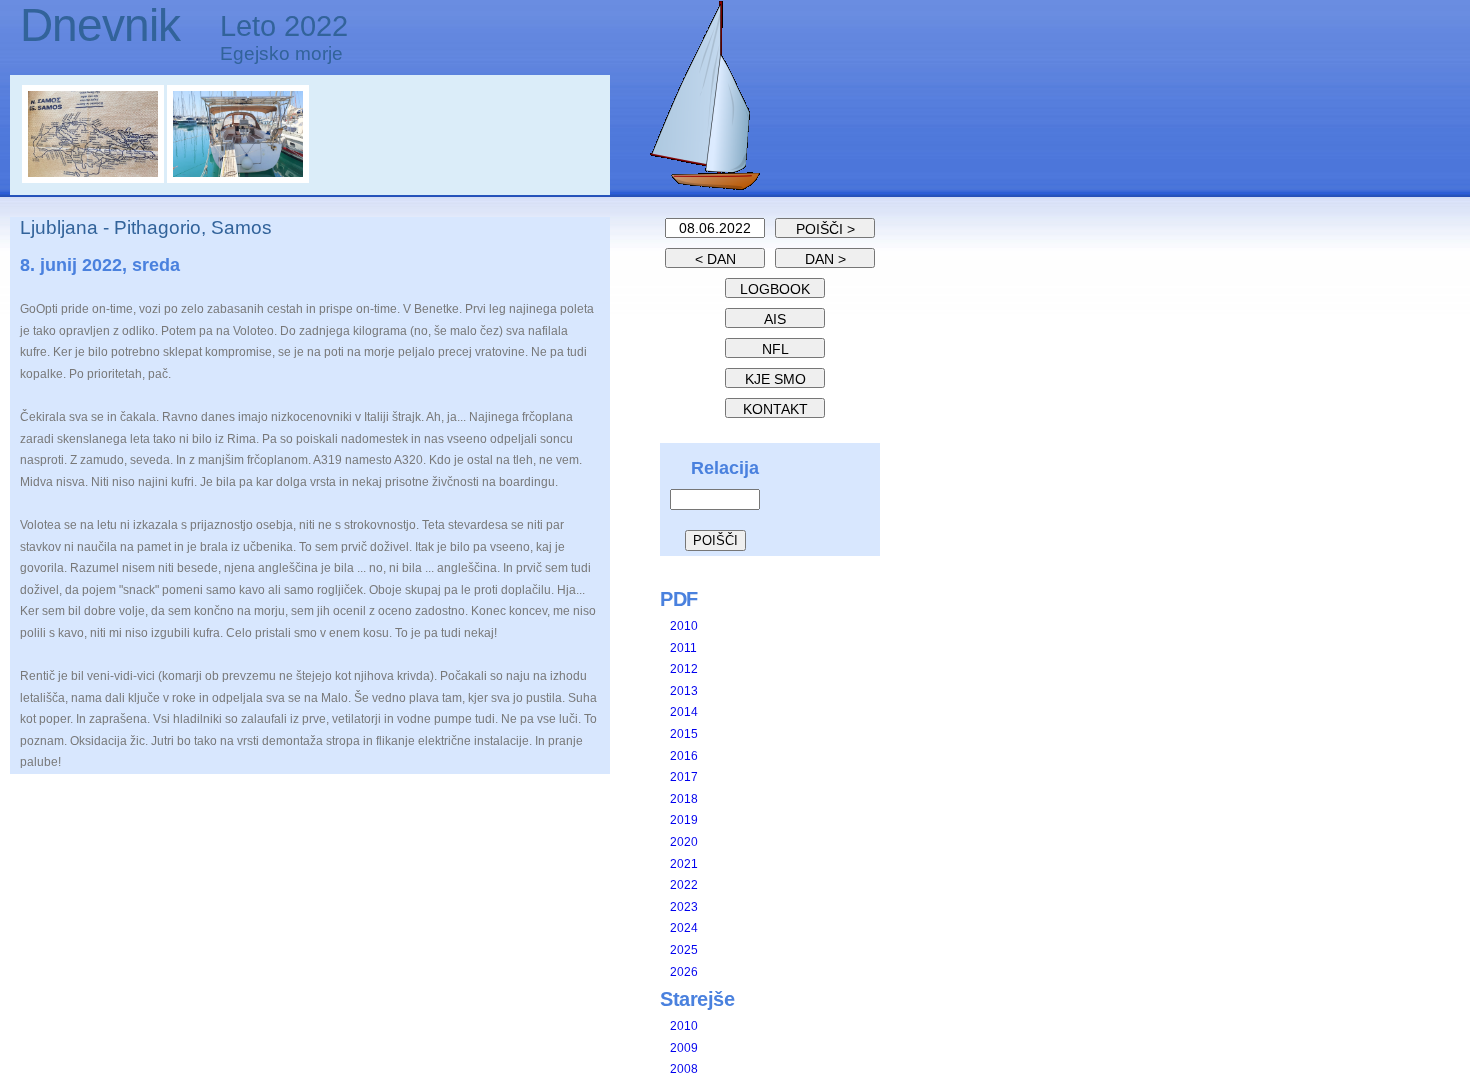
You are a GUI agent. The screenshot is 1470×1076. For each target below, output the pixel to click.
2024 (684, 928)
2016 (684, 756)
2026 (684, 972)
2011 (683, 648)
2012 (684, 669)
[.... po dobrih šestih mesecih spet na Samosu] (94, 179)
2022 (684, 885)
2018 (684, 799)
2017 (684, 777)
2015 (684, 734)
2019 (684, 820)
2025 (684, 950)
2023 (684, 907)
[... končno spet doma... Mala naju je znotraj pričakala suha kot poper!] (238, 179)
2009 (684, 1048)
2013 (684, 691)
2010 (684, 626)
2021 (684, 864)
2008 (684, 1069)
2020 (684, 842)
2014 (684, 712)
